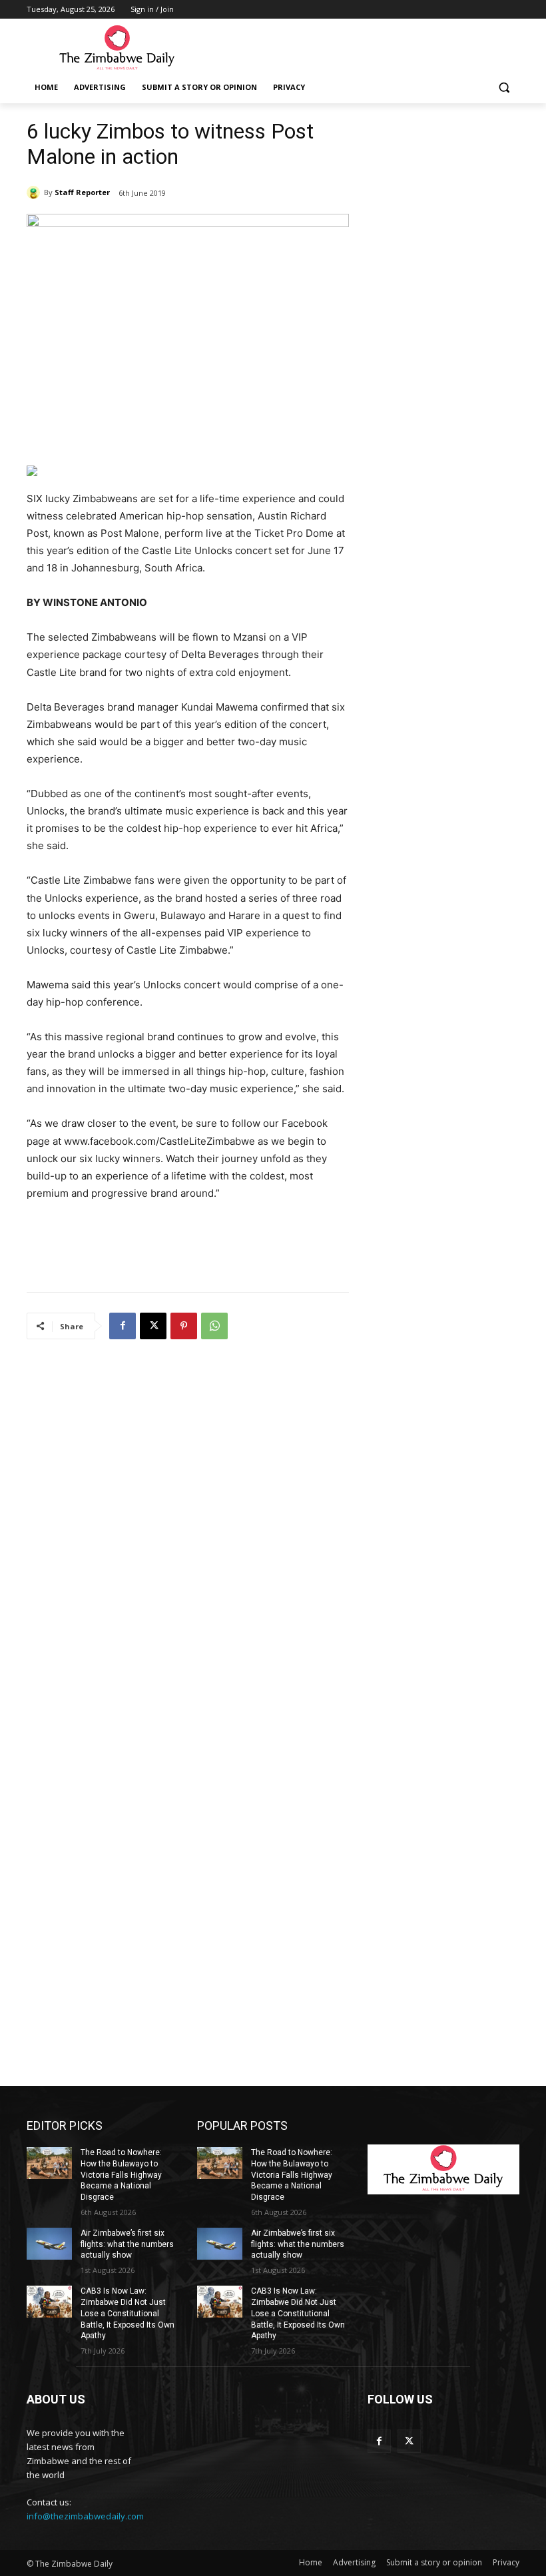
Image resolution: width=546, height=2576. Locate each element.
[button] (504, 88)
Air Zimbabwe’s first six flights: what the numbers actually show (127, 2244)
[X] (153, 1326)
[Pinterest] (184, 1326)
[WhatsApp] (214, 1326)
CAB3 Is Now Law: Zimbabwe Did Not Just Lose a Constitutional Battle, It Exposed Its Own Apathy (128, 2313)
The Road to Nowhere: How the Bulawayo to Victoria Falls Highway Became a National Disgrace (121, 2175)
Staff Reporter (82, 192)
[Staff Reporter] (35, 192)
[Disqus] (188, 1526)
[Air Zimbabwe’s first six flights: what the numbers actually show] (49, 2244)
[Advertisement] (364, 47)
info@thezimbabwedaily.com (85, 2516)
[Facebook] (123, 1326)
